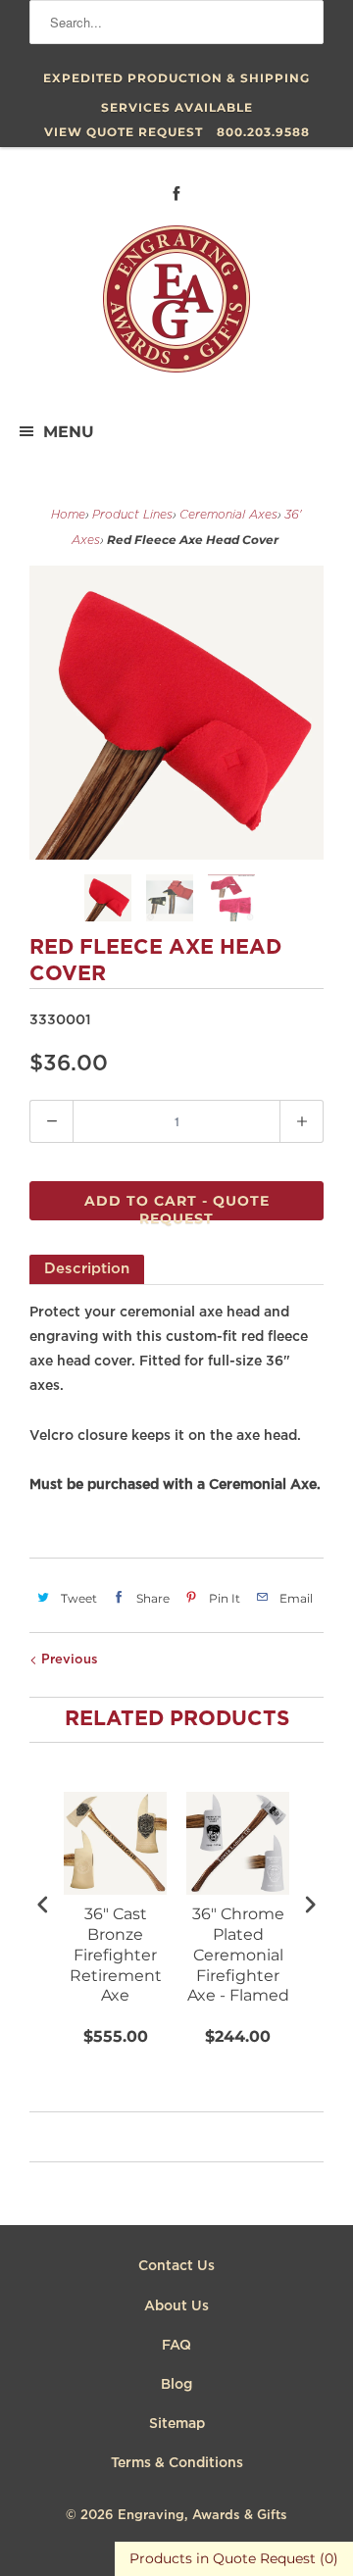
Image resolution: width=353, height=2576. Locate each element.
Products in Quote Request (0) (234, 2558)
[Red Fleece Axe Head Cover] (176, 713)
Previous (68, 1660)
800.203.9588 (263, 132)
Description (87, 1269)
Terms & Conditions (177, 2463)
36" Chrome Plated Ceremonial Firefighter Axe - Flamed (238, 1955)
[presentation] (43, 1905)
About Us (176, 2306)
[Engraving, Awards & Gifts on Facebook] (176, 194)
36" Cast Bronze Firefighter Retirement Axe (116, 1955)
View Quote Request (124, 132)
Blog (176, 2385)
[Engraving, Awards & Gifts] (176, 307)
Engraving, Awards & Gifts (202, 2516)
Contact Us (176, 2266)
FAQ (176, 2346)
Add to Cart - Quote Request (177, 1206)
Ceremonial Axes (228, 515)
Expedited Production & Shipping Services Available (176, 82)
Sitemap (177, 2424)
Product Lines (132, 515)
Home (68, 515)
